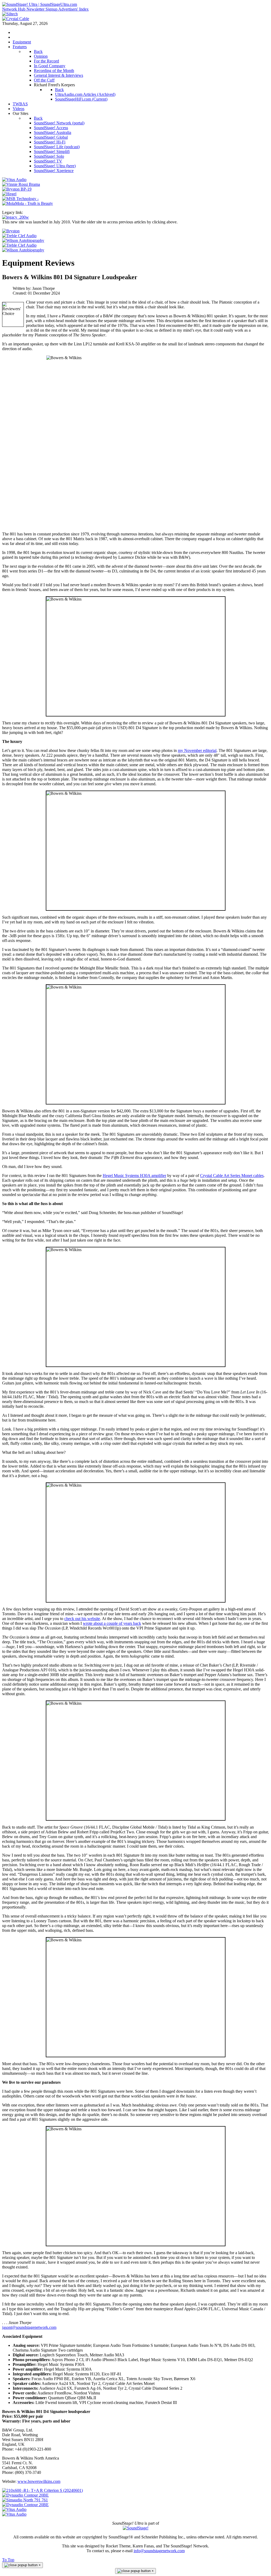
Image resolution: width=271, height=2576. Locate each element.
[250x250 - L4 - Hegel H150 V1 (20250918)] (9, 194)
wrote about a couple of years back (112, 1623)
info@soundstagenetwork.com (159, 2551)
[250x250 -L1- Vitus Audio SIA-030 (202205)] (14, 180)
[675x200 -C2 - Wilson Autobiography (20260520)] (23, 240)
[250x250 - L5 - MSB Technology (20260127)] (20, 199)
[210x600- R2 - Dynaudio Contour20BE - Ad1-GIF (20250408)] (25, 2495)
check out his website (82, 1619)
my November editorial (197, 750)
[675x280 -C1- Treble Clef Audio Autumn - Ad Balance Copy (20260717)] (19, 236)
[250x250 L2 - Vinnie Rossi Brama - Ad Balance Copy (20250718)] (21, 184)
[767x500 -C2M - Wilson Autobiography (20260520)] (23, 250)
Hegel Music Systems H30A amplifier (134, 1176)
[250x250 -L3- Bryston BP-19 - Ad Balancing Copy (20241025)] (17, 189)
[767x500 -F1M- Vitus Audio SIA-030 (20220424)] (14, 2514)
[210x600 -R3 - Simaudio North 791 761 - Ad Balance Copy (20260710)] (25, 2500)
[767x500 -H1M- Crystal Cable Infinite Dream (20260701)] (16, 19)
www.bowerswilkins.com (39, 2481)
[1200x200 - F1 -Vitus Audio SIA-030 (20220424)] (14, 2509)
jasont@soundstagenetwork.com (29, 2327)
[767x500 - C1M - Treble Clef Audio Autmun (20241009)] (19, 245)
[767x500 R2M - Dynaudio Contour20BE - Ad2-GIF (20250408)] (25, 2505)
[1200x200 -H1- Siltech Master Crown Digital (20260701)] (10, 14)
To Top (8, 2560)
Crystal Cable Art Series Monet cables (232, 1176)
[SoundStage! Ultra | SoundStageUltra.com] (40, 4)
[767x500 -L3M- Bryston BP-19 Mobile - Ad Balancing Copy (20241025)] (11, 231)
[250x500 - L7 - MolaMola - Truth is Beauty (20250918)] (28, 203)
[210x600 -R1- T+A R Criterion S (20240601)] (42, 2490)
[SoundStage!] (136, 2528)
